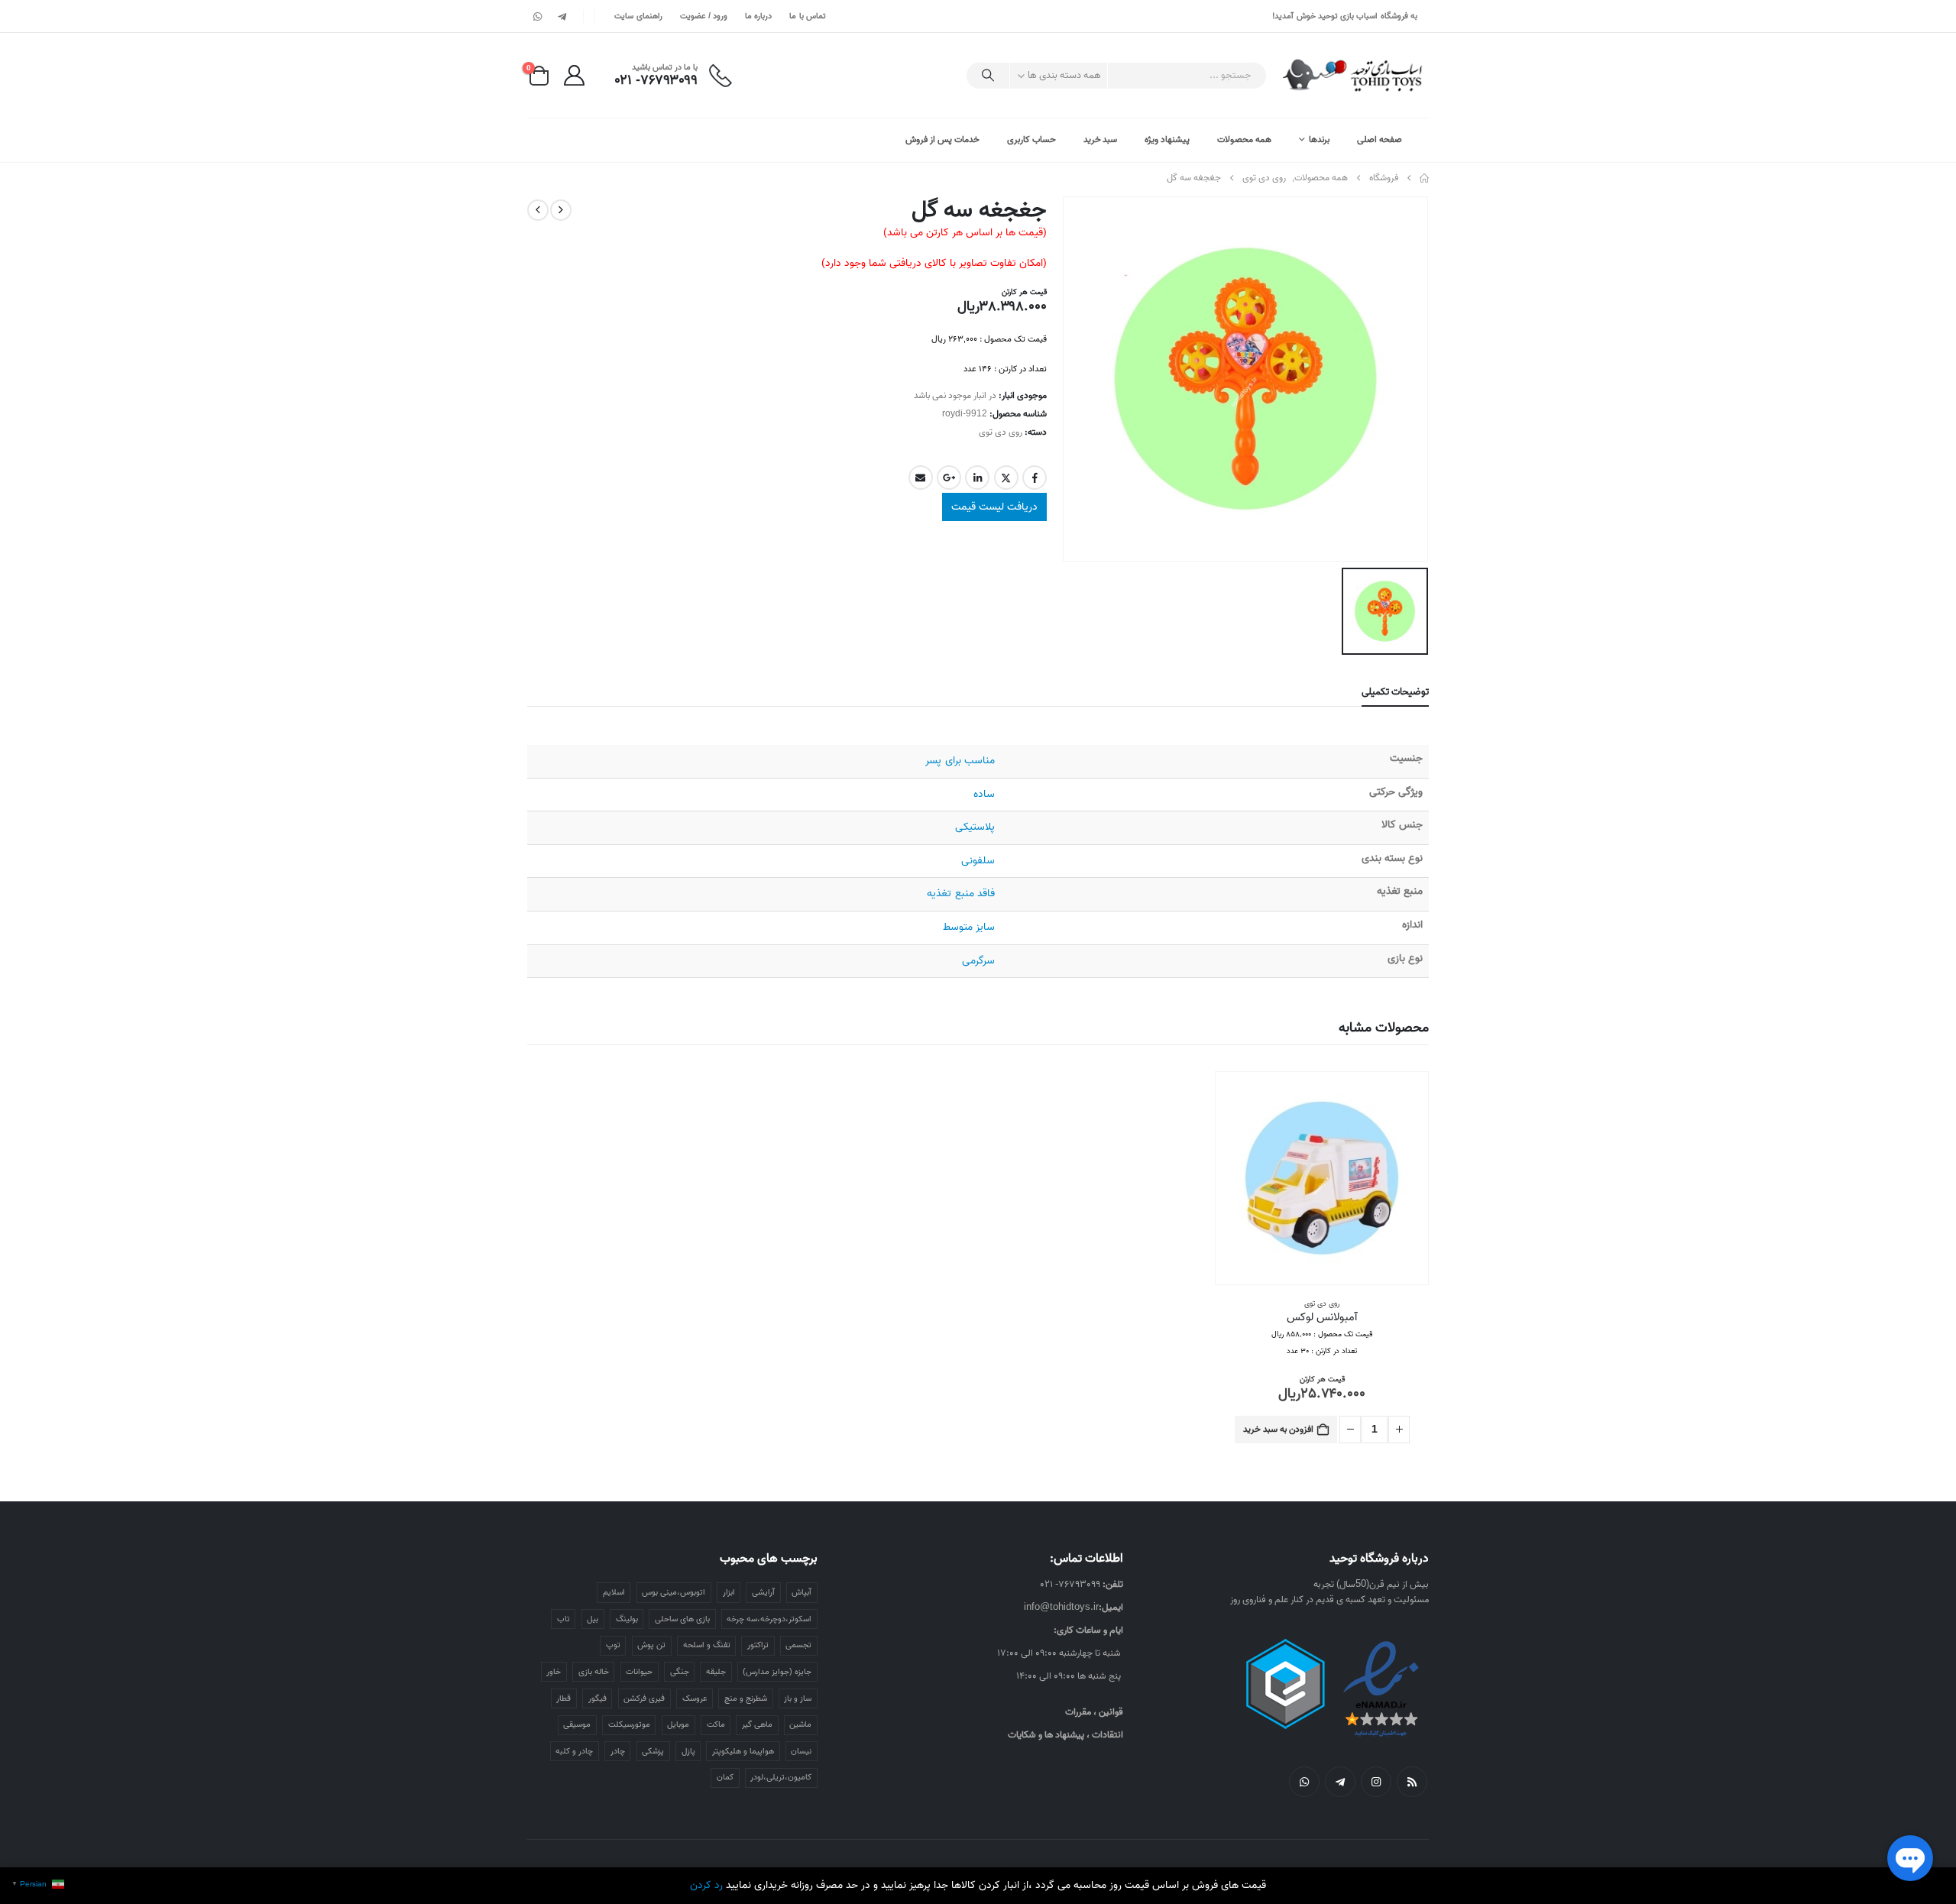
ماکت (716, 1724)
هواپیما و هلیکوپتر (743, 1751)
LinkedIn (977, 478)
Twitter (1006, 478)
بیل (593, 1619)
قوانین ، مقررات (1094, 1712)
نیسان (801, 1751)
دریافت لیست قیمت (994, 507)
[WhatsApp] (538, 16)
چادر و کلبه (574, 1751)
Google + (949, 478)
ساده (984, 794)
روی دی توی (1001, 432)
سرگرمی (978, 961)
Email (921, 478)
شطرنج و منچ (746, 1698)
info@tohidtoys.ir (1061, 1607)
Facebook (1035, 478)
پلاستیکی (975, 827)
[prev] (561, 210)
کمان (725, 1777)
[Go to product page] (1322, 1178)
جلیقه (716, 1672)
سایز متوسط (969, 927)
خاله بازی (594, 1672)
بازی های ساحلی (682, 1619)
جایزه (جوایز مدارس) (777, 1672)
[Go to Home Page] (1424, 178)
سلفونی (978, 861)
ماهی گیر (757, 1724)
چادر (618, 1751)
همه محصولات (1244, 139)
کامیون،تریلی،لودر (781, 1777)
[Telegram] (562, 16)
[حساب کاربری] (574, 75)
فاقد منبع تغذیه (960, 894)
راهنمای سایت (638, 16)
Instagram (1376, 1782)
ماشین (800, 1724)
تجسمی (798, 1645)
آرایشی (763, 1592)
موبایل (678, 1724)
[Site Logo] (1354, 75)
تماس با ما (808, 16)
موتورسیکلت (629, 1724)
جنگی (680, 1672)
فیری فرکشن (644, 1698)
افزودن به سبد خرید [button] (1278, 1429)
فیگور (597, 1698)
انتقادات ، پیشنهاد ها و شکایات (1065, 1735)
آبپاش (802, 1592)
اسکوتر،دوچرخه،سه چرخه (769, 1619)
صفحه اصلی (1380, 139)
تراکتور (758, 1645)
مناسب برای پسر (960, 761)
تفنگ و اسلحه (707, 1645)
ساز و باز (798, 1698)
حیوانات (639, 1672)
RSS (1412, 1782)
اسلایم (614, 1592)
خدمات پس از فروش (942, 139)
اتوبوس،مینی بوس (674, 1592)
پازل (688, 1751)
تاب (563, 1619)
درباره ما (758, 16)
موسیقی (577, 1724)
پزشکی (653, 1751)
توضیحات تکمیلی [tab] (1395, 692)
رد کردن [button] (706, 1885)
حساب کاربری (1031, 139)
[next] (538, 210)
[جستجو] (988, 76)
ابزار (729, 1592)
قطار (563, 1698)
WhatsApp (1304, 1782)
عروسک (695, 1698)
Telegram (1340, 1782)
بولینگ (627, 1619)
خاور (554, 1672)
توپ (613, 1645)
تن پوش (651, 1645)
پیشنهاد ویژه (1167, 139)
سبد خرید (1101, 139)
